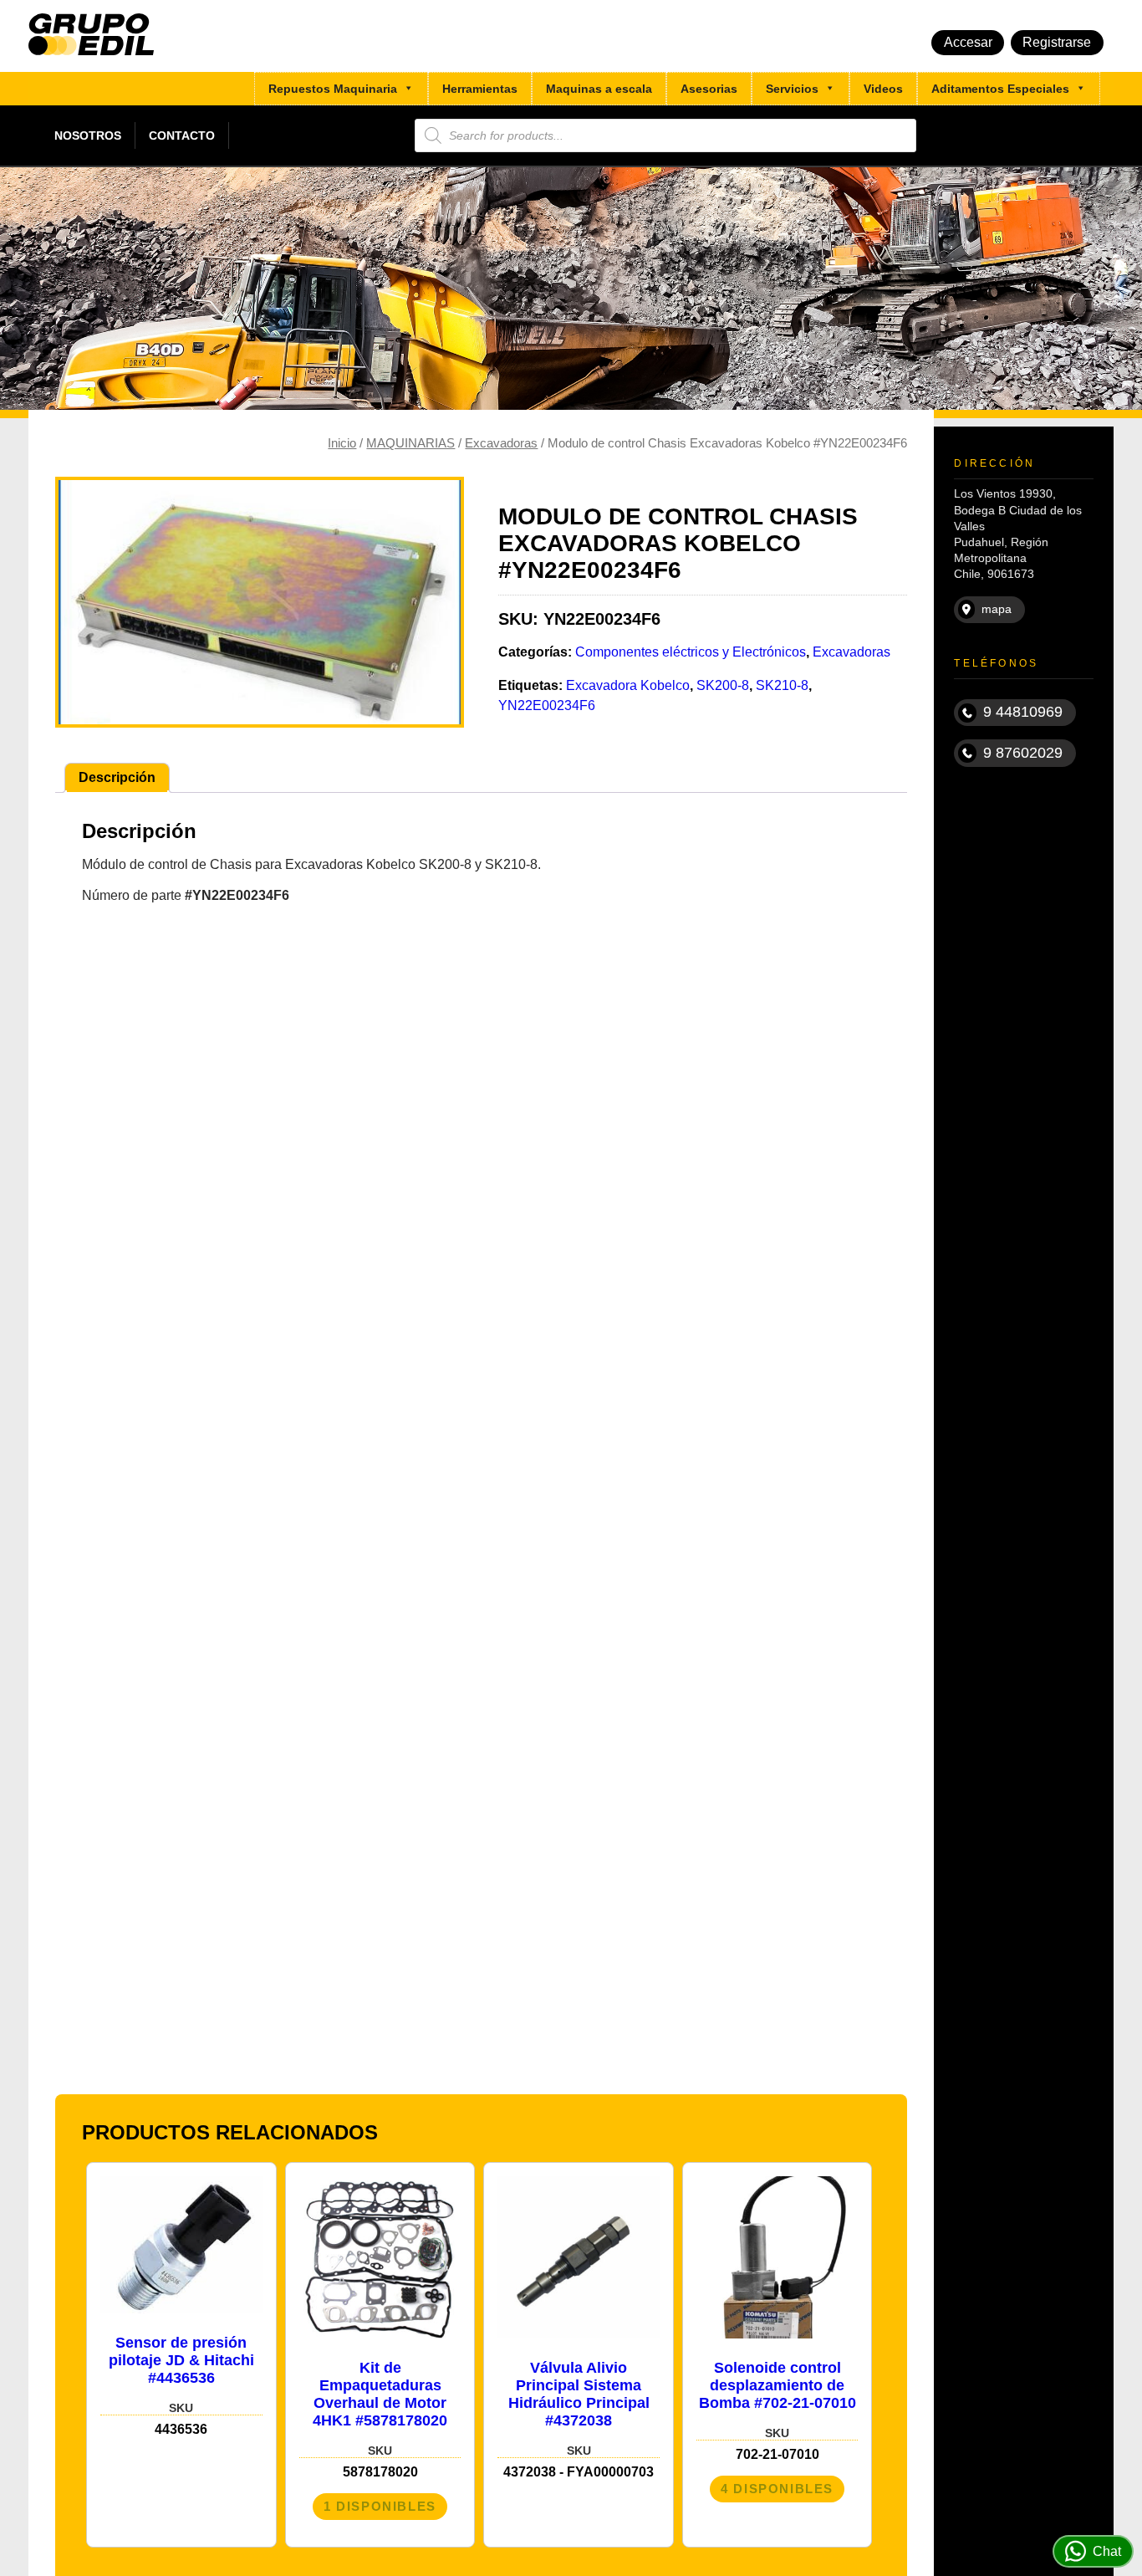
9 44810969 (1023, 712)
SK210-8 (782, 685)
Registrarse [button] (1057, 42)
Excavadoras (501, 443)
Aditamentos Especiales (1000, 89)
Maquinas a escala (599, 89)
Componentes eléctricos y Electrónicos (691, 652)
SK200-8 (723, 685)
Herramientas (480, 89)
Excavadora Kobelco (628, 685)
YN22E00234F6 (547, 705)
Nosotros (88, 135)
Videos (883, 89)
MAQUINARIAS (410, 443)
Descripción (117, 777)
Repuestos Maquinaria (333, 89)
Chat (1107, 2551)
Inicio (342, 443)
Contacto (182, 135)
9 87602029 (1023, 753)
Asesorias (709, 89)
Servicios (792, 89)
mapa (997, 609)
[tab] (117, 778)
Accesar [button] (968, 42)
